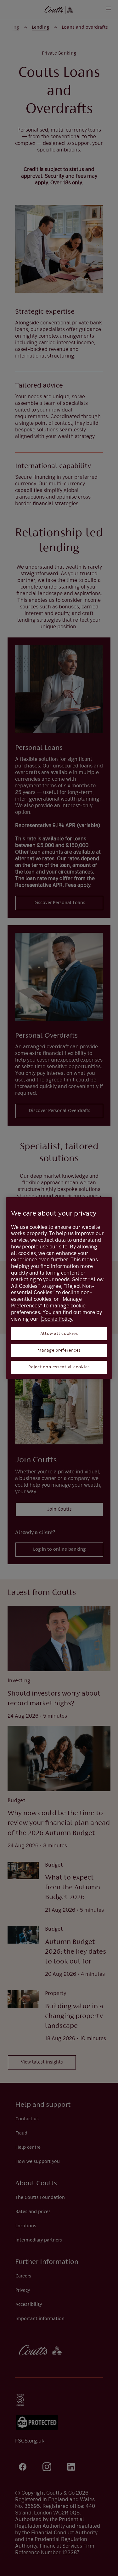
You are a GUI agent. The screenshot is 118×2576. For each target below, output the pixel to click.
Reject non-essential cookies (59, 1367)
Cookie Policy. (57, 1319)
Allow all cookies (59, 1334)
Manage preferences (59, 1350)
